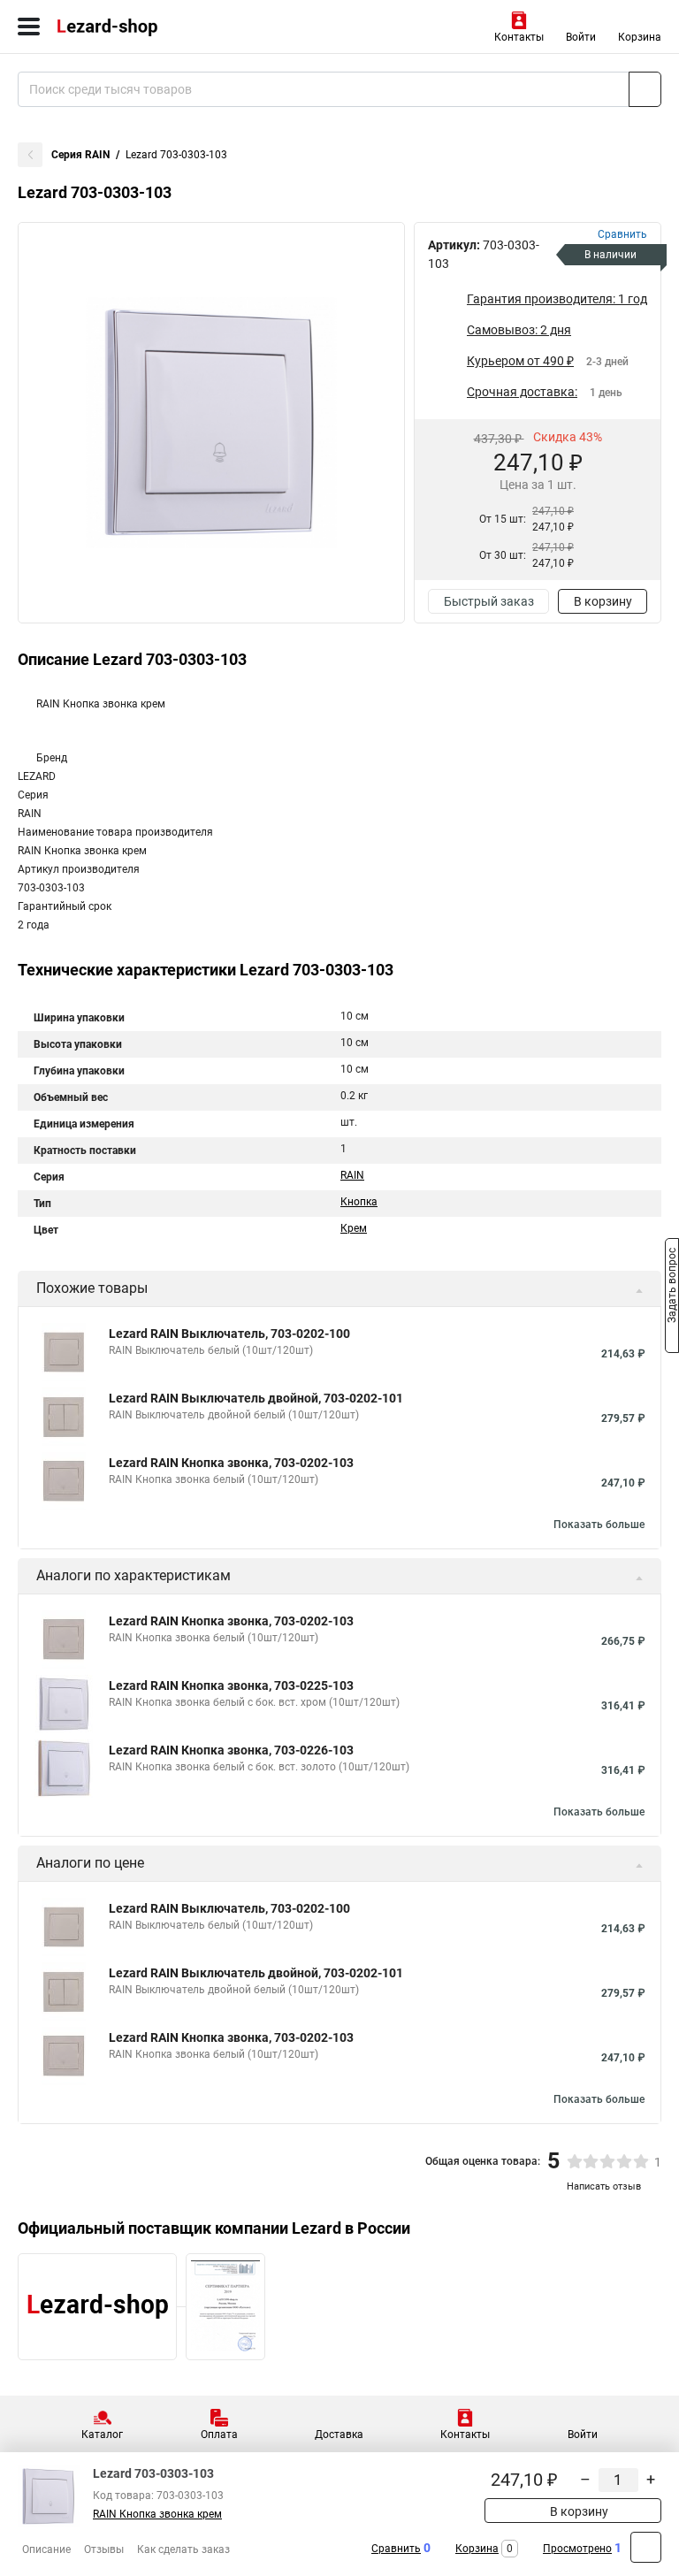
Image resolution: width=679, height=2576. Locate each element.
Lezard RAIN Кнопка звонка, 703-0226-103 (231, 1750)
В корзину (603, 601)
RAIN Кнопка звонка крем (157, 2514)
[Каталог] (29, 27)
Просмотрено (577, 2549)
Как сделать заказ (183, 2549)
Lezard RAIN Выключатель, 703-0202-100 (229, 1334)
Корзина (640, 37)
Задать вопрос (672, 1287)
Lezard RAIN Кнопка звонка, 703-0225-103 (231, 1685)
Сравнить (396, 2549)
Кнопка (359, 1202)
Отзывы (104, 2549)
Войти (581, 37)
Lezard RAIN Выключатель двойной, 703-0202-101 (256, 1398)
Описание (46, 2549)
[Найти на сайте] (645, 89)
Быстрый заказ (489, 601)
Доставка (339, 2435)
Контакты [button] (519, 37)
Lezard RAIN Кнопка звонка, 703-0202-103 (231, 1463)
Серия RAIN (80, 155)
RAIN (352, 1175)
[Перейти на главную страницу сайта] (133, 27)
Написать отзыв (604, 2186)
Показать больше (599, 1525)
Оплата (219, 2435)
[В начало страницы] (646, 2547)
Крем (354, 1228)
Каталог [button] (102, 2435)
